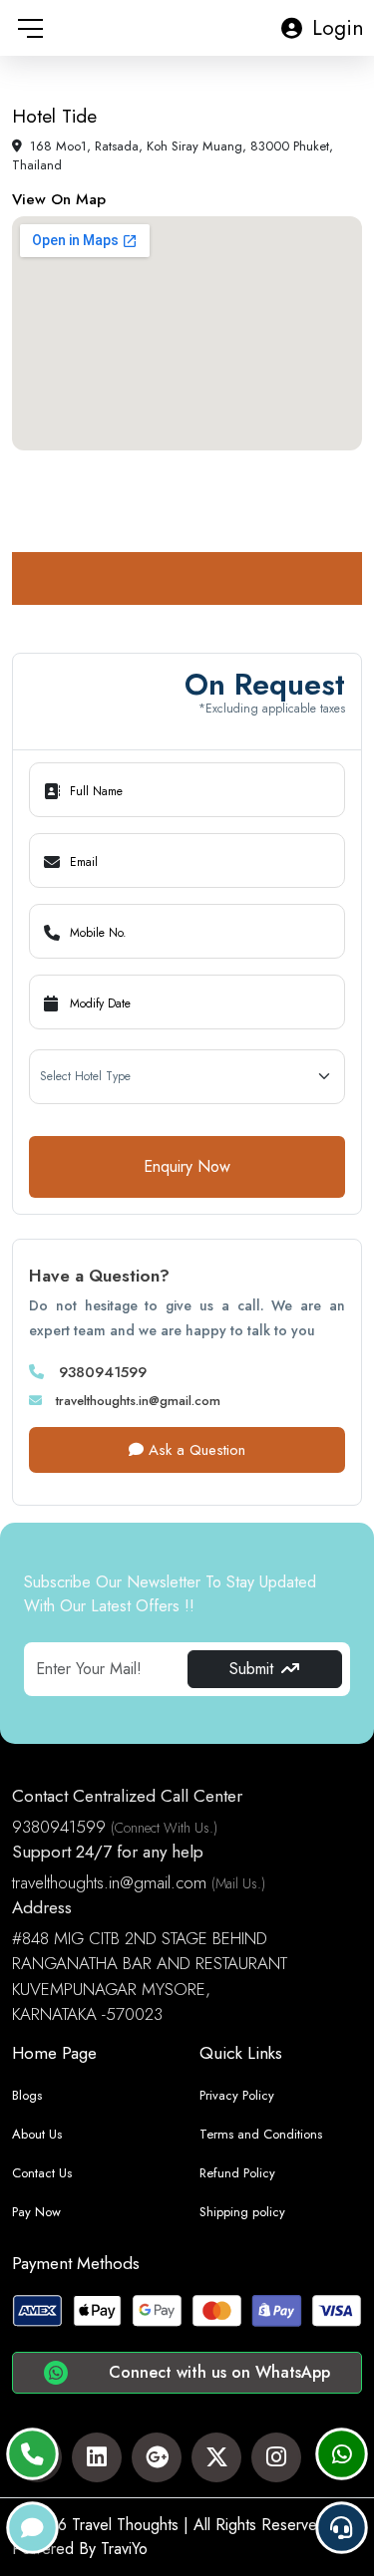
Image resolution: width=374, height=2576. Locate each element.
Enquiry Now (187, 1166)
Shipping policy (242, 2212)
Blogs (27, 2095)
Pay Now (36, 2212)
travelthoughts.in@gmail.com (136, 1401)
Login (338, 28)
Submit (251, 1669)
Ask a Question (194, 1450)
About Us (37, 2134)
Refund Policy (237, 2173)
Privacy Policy (237, 2095)
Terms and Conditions (261, 2134)
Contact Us (42, 2173)
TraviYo (124, 2549)
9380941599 (100, 1372)
